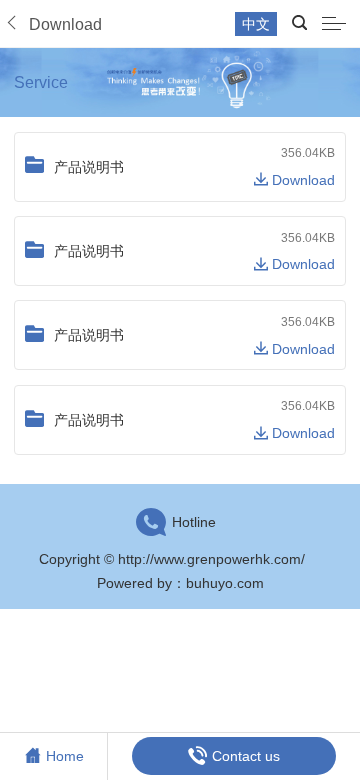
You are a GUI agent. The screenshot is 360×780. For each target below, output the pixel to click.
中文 (256, 24)
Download (301, 180)
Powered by (134, 583)
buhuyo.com (225, 583)
